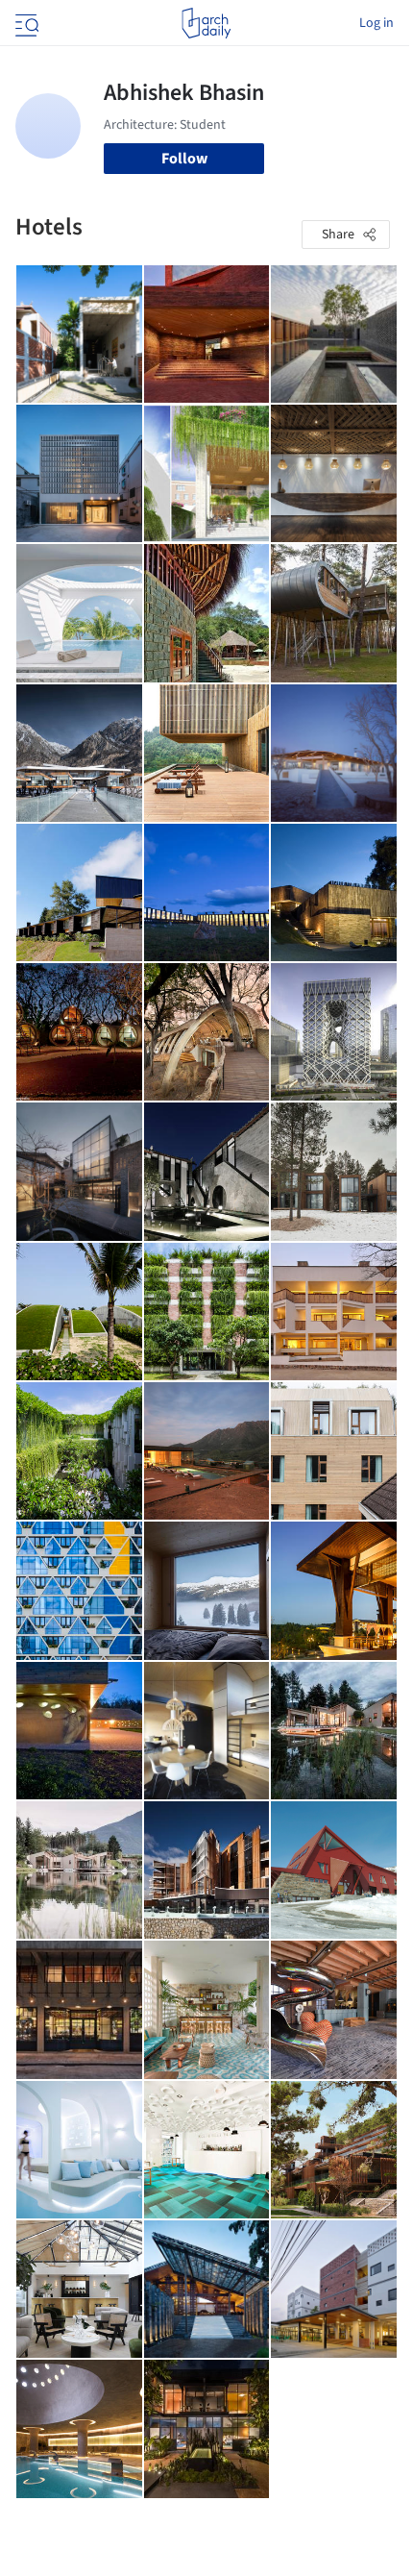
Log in (377, 23)
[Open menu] (25, 23)
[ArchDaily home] (206, 23)
